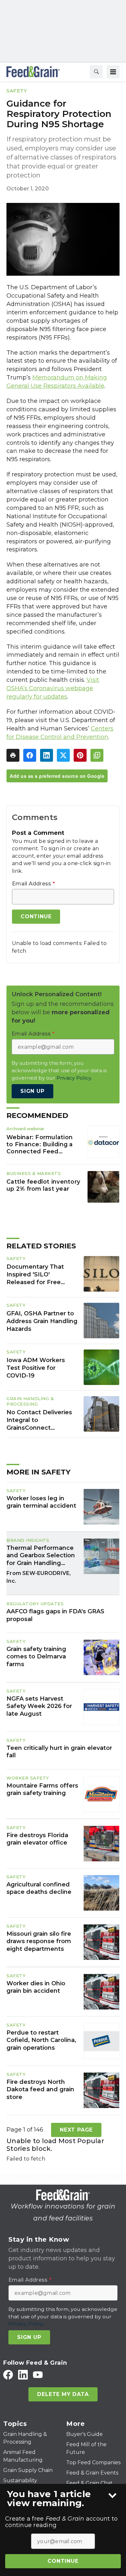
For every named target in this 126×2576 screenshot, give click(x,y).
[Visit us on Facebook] (8, 2375)
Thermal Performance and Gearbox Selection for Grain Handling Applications (41, 1556)
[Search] (96, 72)
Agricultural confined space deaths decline (39, 1888)
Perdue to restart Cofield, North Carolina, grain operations (41, 2040)
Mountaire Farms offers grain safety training (42, 1789)
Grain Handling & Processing (30, 1401)
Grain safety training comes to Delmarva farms (36, 1657)
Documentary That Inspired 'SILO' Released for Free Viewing (35, 1275)
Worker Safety (28, 1778)
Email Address (33, 884)
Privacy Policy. (74, 1078)
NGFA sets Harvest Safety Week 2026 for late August (39, 1706)
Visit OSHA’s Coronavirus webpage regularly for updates (53, 688)
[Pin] (80, 755)
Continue (63, 2561)
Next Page (76, 2130)
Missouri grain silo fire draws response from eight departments (39, 1941)
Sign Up (32, 1091)
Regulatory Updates (35, 1604)
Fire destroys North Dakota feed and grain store (40, 2089)
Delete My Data (63, 2394)
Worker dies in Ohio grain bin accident (36, 1987)
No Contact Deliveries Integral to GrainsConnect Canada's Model (39, 1420)
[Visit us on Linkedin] (23, 2375)
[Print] (13, 755)
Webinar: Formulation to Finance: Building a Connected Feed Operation (40, 1144)
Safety (17, 91)
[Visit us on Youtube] (38, 2375)
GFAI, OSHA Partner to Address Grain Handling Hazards (42, 1321)
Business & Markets (34, 1173)
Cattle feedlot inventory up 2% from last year (43, 1185)
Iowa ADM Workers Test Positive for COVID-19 (36, 1368)
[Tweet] (63, 755)
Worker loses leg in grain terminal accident (41, 1502)
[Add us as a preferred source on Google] (97, 755)
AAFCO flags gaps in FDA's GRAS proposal (55, 1615)
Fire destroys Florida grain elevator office (37, 1839)
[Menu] (113, 72)
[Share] (30, 755)
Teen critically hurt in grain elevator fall (59, 1752)
